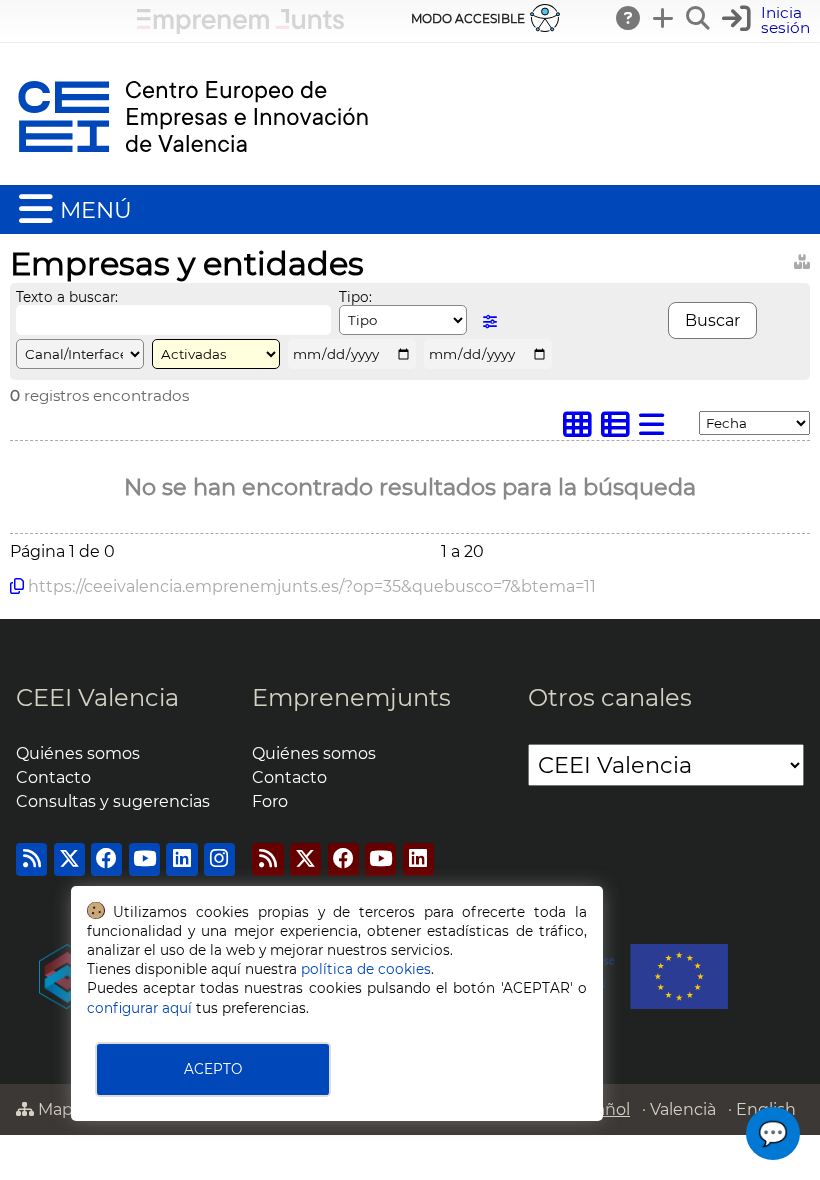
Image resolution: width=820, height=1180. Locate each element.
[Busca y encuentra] (699, 18)
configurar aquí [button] (139, 1008)
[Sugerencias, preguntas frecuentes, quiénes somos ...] (629, 18)
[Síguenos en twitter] (69, 859)
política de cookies (366, 969)
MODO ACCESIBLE (468, 18)
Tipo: (355, 297)
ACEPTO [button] (213, 1069)
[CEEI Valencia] (193, 175)
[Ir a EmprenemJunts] (240, 28)
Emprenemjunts (351, 697)
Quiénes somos (78, 753)
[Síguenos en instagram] (219, 859)
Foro (270, 801)
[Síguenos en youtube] (144, 859)
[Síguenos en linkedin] (181, 859)
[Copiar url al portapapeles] (17, 586)
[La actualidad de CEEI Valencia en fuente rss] (31, 859)
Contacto (53, 777)
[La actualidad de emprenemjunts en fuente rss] (267, 859)
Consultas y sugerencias (113, 801)
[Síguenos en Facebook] (106, 859)
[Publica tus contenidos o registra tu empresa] (664, 18)
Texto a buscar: (67, 297)
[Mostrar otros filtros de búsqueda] (490, 321)
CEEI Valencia (97, 697)
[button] (768, 20)
